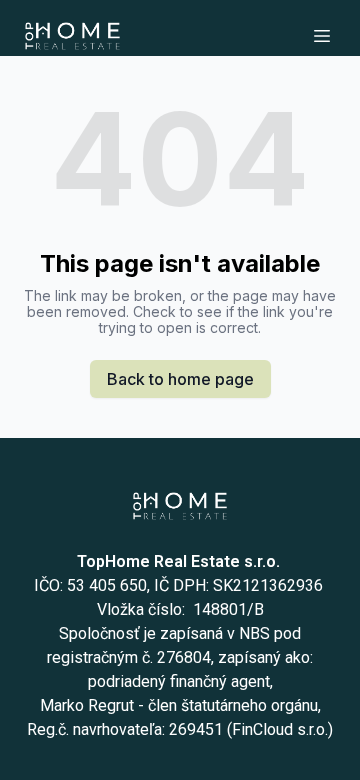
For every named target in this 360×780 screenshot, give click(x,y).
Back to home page (180, 379)
